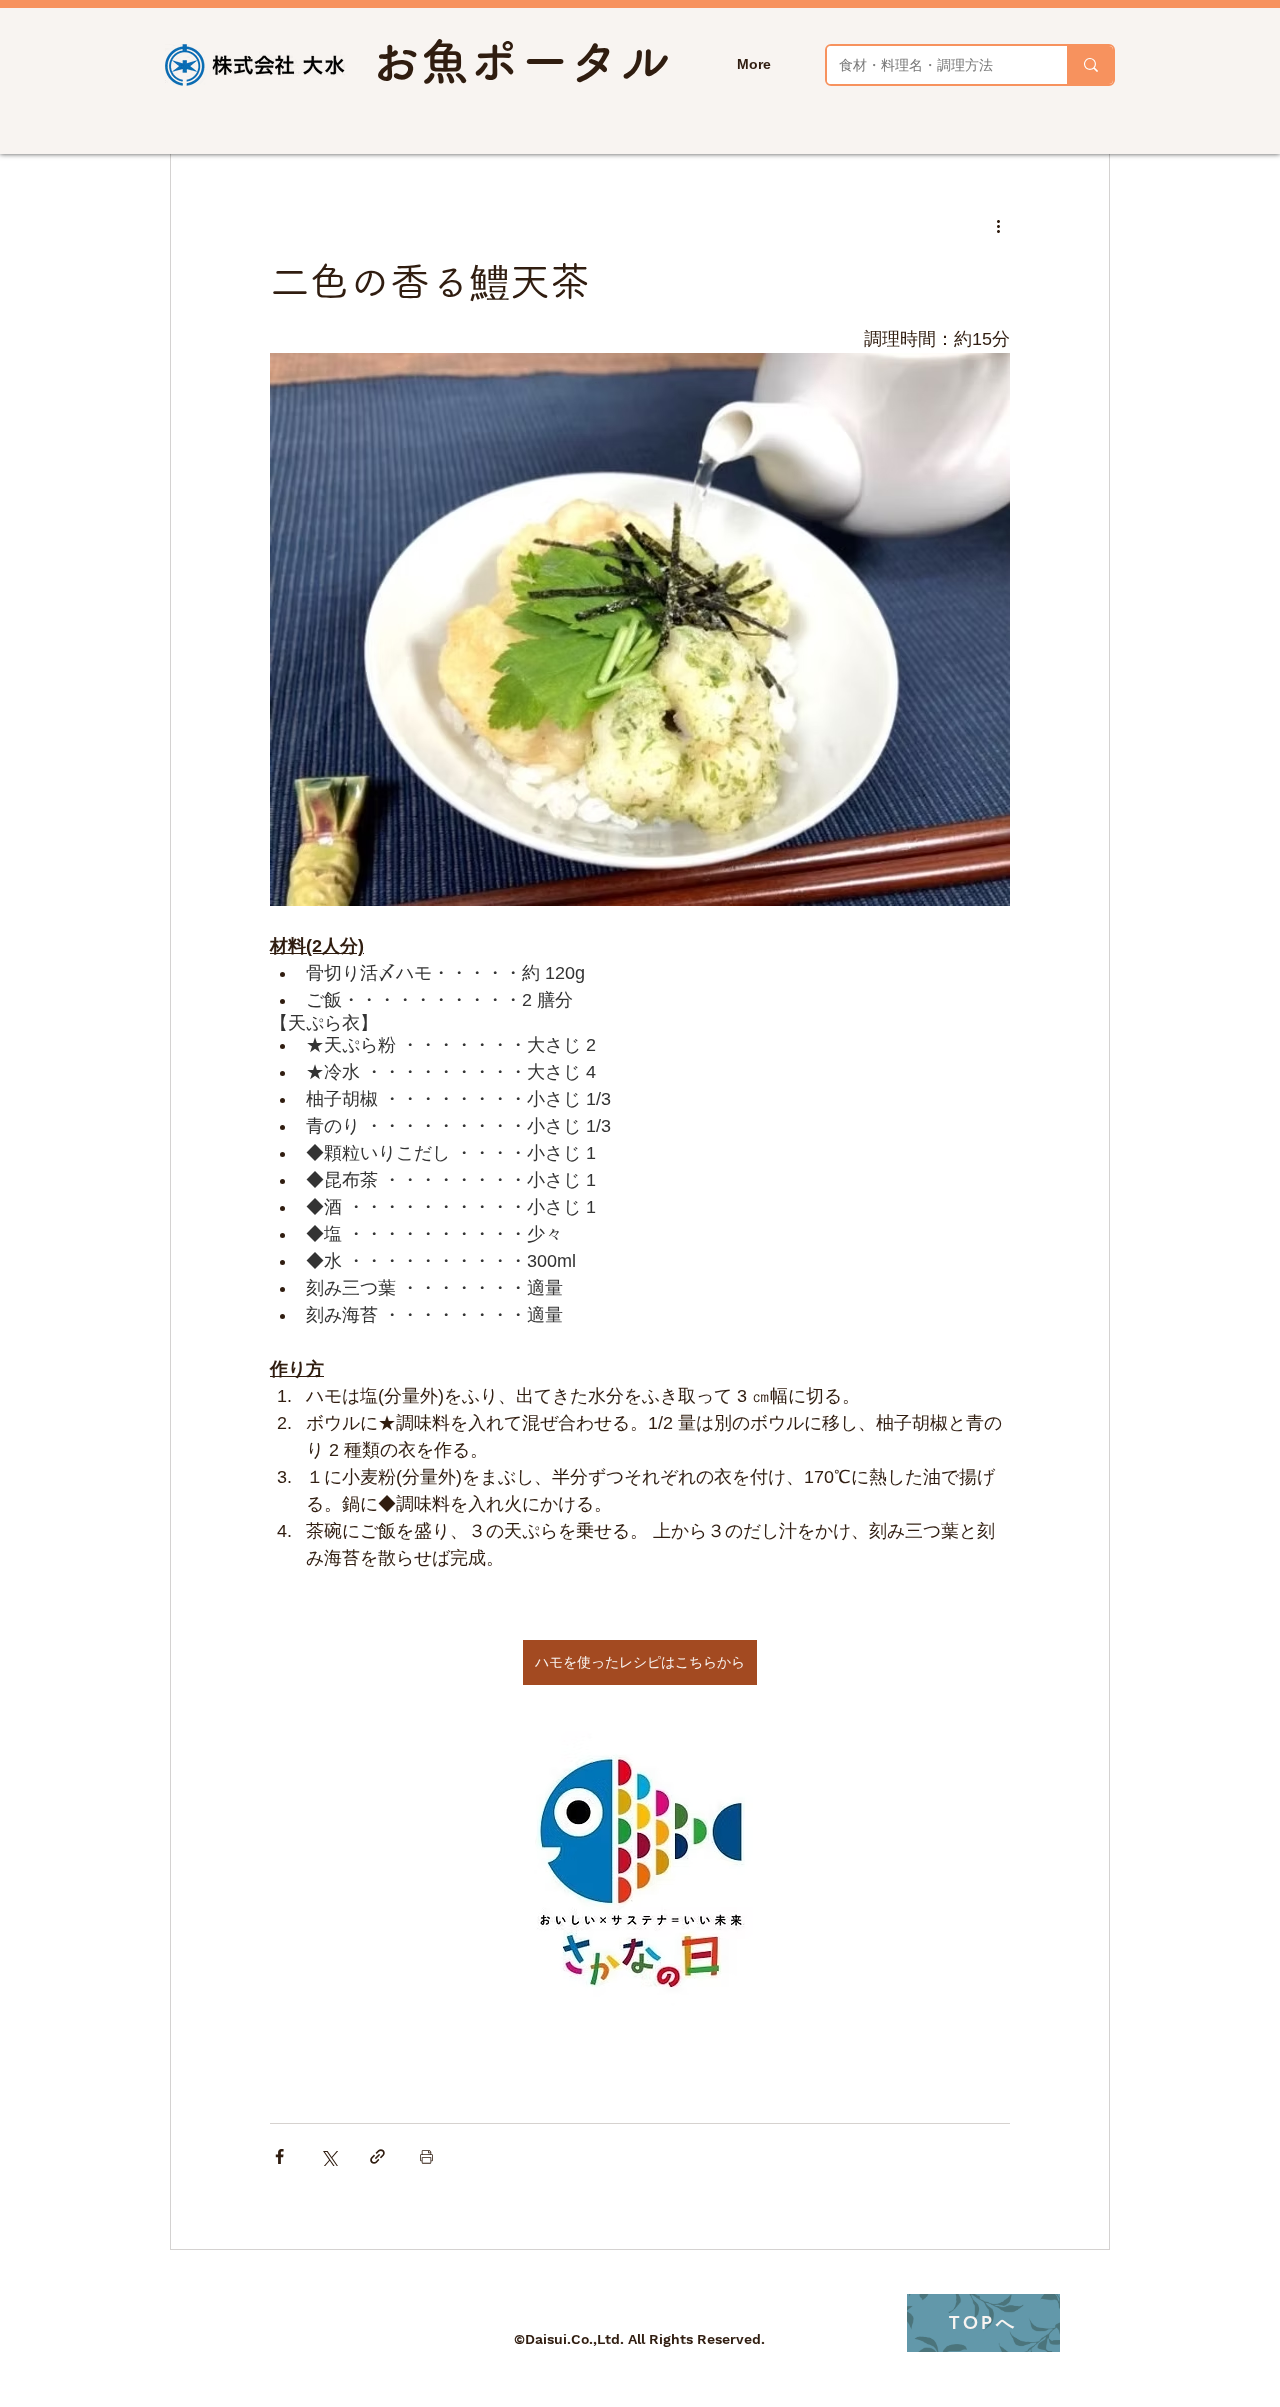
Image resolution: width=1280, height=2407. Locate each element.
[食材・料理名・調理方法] (1090, 65)
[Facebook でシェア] (279, 2156)
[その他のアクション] (998, 226)
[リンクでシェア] (377, 2156)
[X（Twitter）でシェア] (328, 2156)
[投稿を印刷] (426, 2156)
